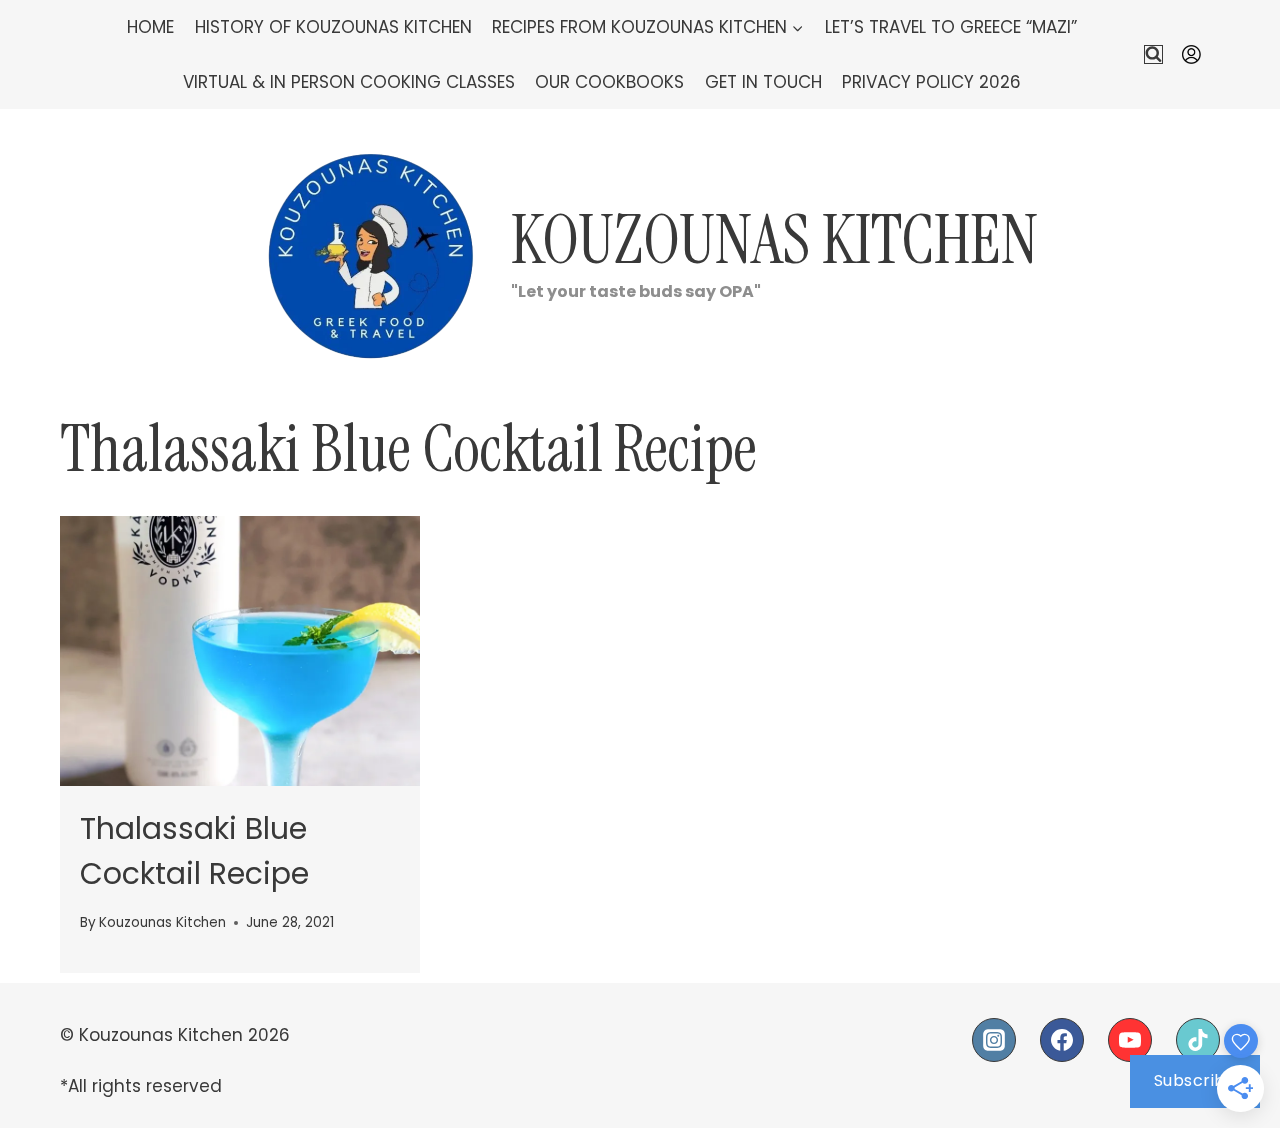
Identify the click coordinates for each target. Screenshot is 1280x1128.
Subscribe (1195, 1080)
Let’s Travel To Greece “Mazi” (951, 27)
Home (150, 27)
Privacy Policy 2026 (931, 82)
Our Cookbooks (609, 82)
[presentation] (240, 651)
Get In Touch (763, 82)
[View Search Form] (1153, 54)
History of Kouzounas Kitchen (333, 27)
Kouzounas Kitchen (162, 922)
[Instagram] (994, 1040)
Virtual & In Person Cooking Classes (349, 82)
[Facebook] (1062, 1040)
